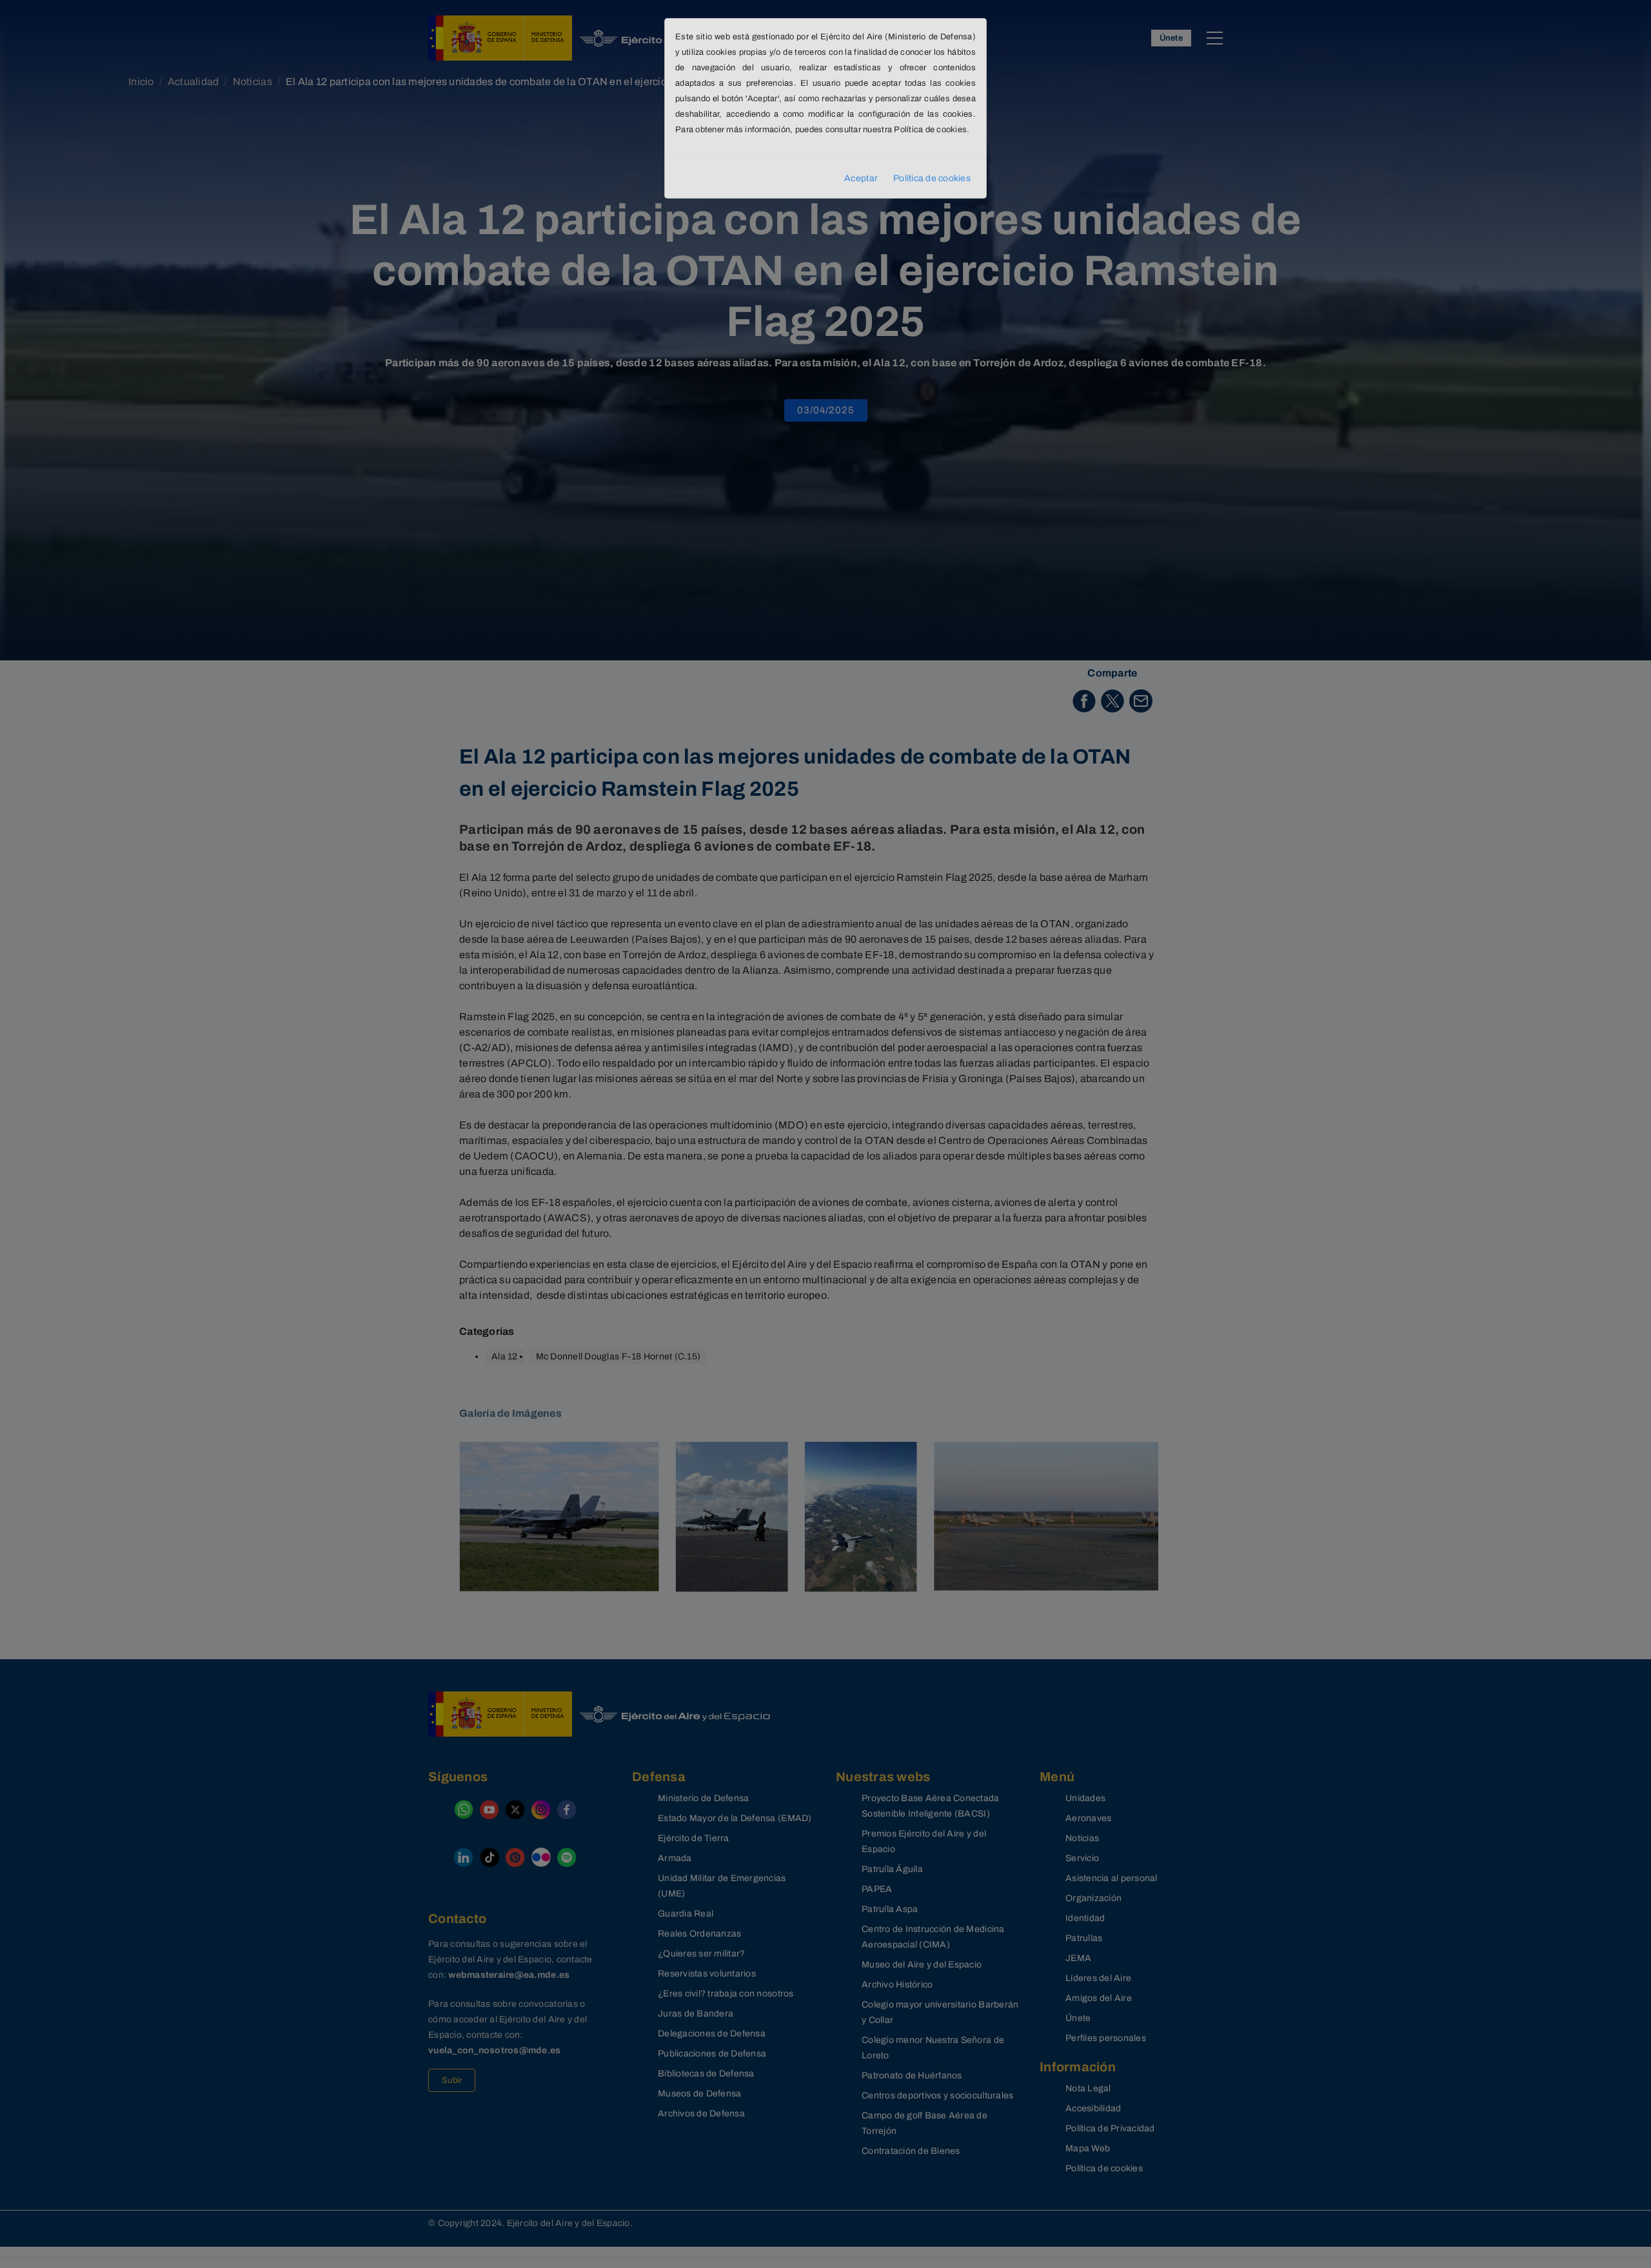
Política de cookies (932, 178)
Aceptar (861, 178)
